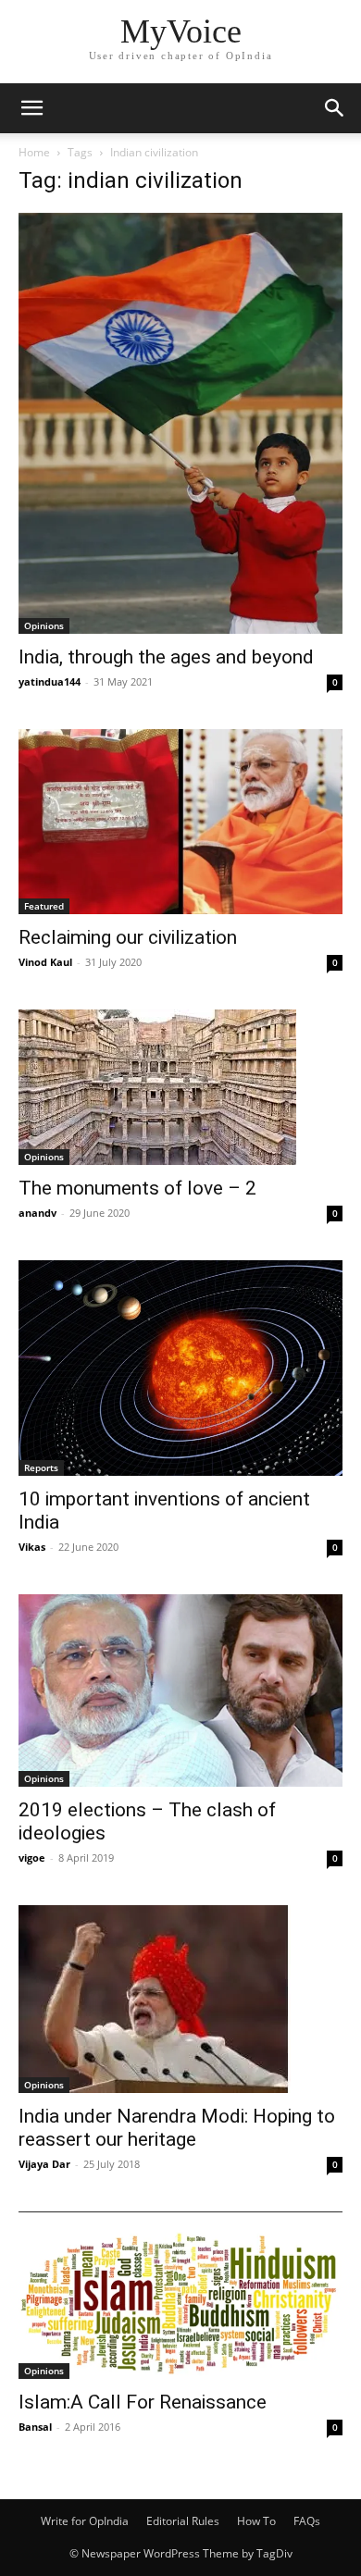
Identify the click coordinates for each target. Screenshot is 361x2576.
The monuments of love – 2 (137, 1188)
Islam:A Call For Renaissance (143, 2402)
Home (34, 152)
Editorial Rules (183, 2521)
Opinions (44, 625)
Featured (44, 906)
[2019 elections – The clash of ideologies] (180, 1690)
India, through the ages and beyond (166, 657)
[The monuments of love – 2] (180, 1087)
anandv (37, 1213)
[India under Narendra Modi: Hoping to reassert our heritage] (180, 1999)
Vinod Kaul (45, 962)
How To (256, 2521)
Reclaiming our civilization (128, 937)
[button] (31, 108)
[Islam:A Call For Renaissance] (180, 2296)
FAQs (307, 2521)
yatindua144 (50, 681)
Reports (41, 1468)
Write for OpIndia (85, 2521)
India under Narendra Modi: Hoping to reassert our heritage (177, 2128)
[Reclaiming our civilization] (180, 822)
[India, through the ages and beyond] (180, 423)
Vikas (32, 1547)
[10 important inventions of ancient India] (180, 1368)
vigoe (32, 1858)
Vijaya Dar (44, 2164)
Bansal (35, 2427)
